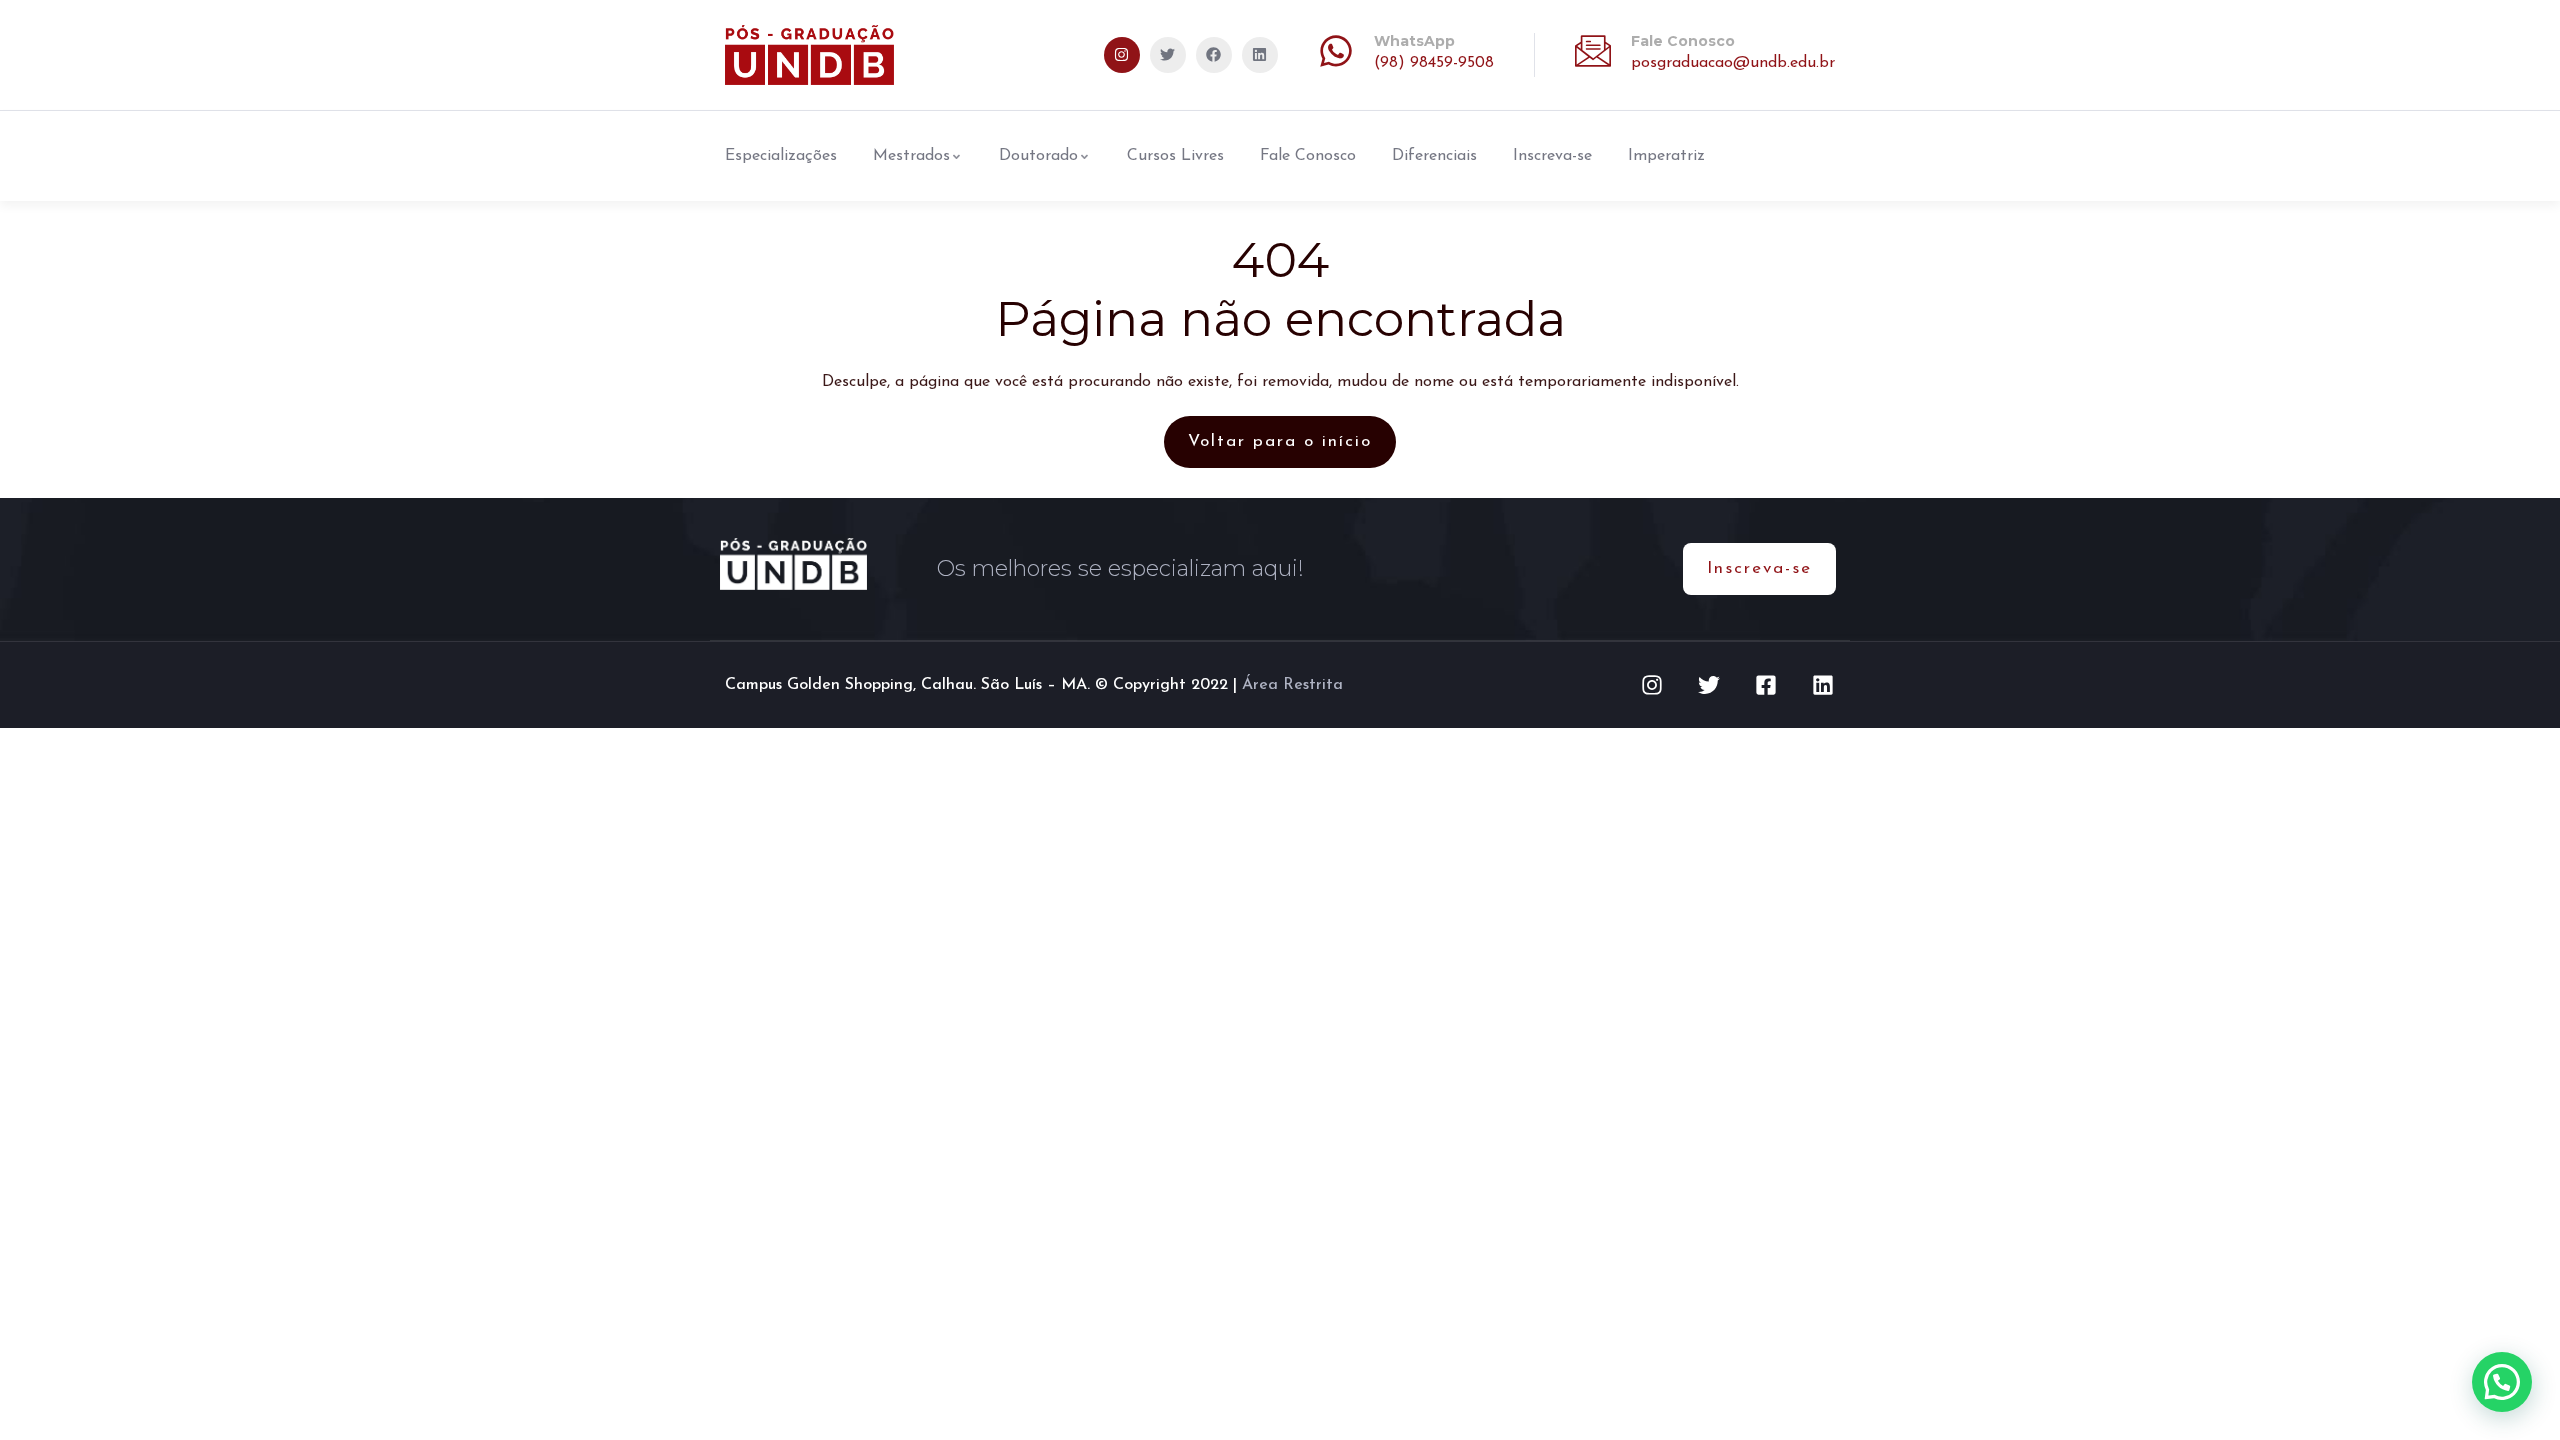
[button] (2502, 1382)
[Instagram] (1122, 55)
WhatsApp (1414, 41)
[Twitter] (1168, 55)
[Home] (809, 55)
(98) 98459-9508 (1434, 63)
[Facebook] (1214, 55)
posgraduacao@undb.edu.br (1733, 63)
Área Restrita (1292, 685)
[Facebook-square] (1766, 685)
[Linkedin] (1260, 55)
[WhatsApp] (1336, 51)
